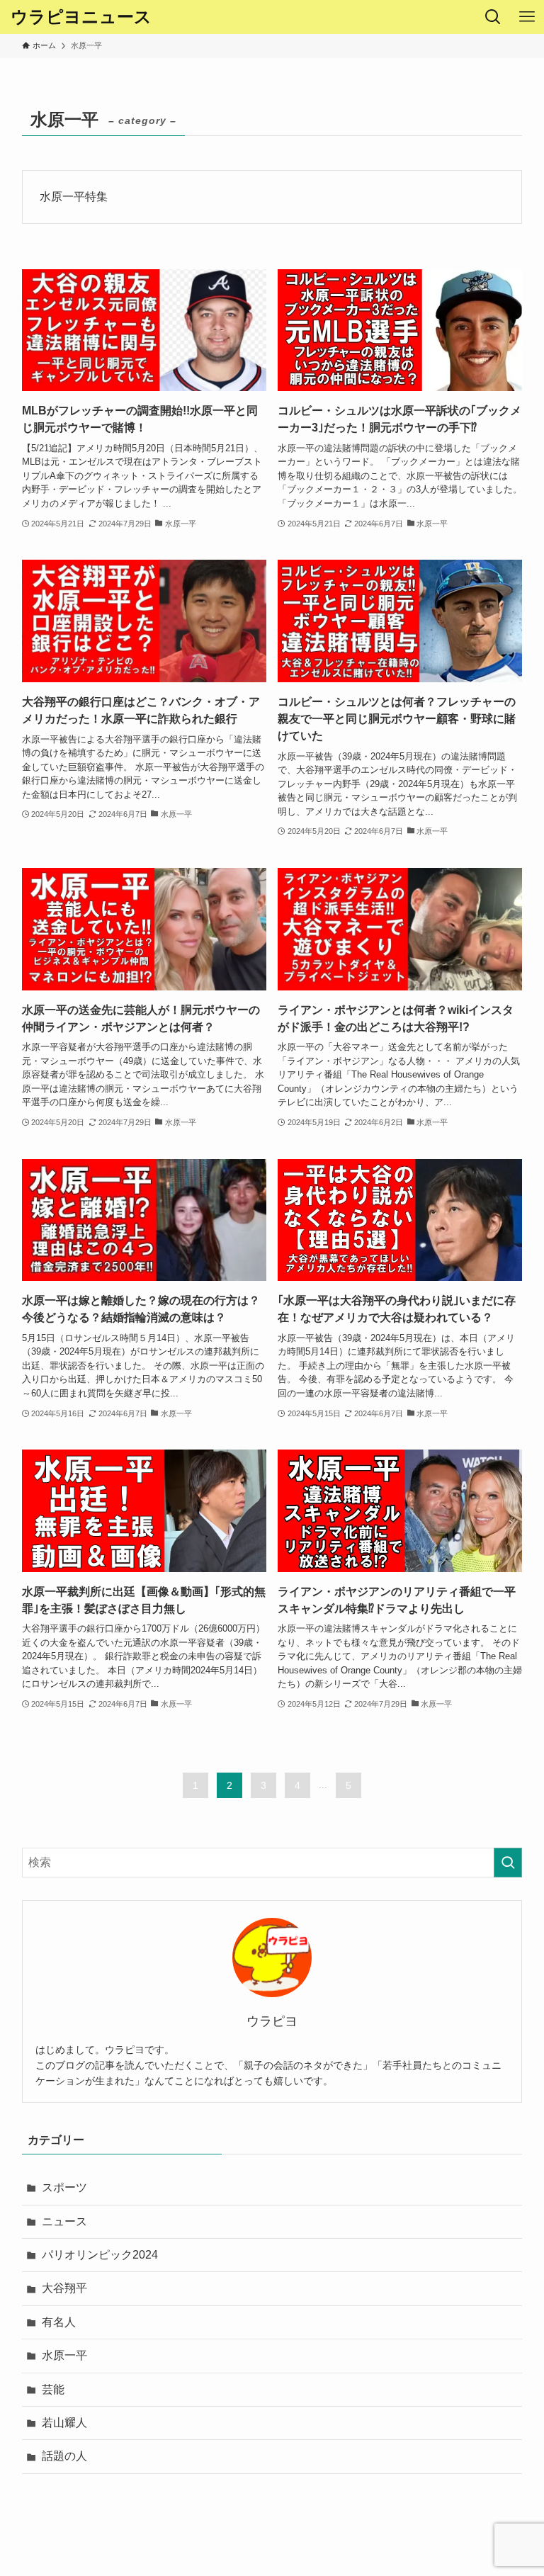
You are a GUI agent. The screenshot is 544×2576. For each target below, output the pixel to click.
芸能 (53, 2389)
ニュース (64, 2221)
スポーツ (64, 2187)
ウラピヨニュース (81, 17)
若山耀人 (64, 2423)
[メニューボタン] (527, 17)
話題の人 (64, 2456)
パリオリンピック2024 (100, 2255)
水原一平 (64, 2355)
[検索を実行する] (508, 1863)
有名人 (59, 2322)
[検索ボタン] (493, 17)
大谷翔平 (64, 2288)
